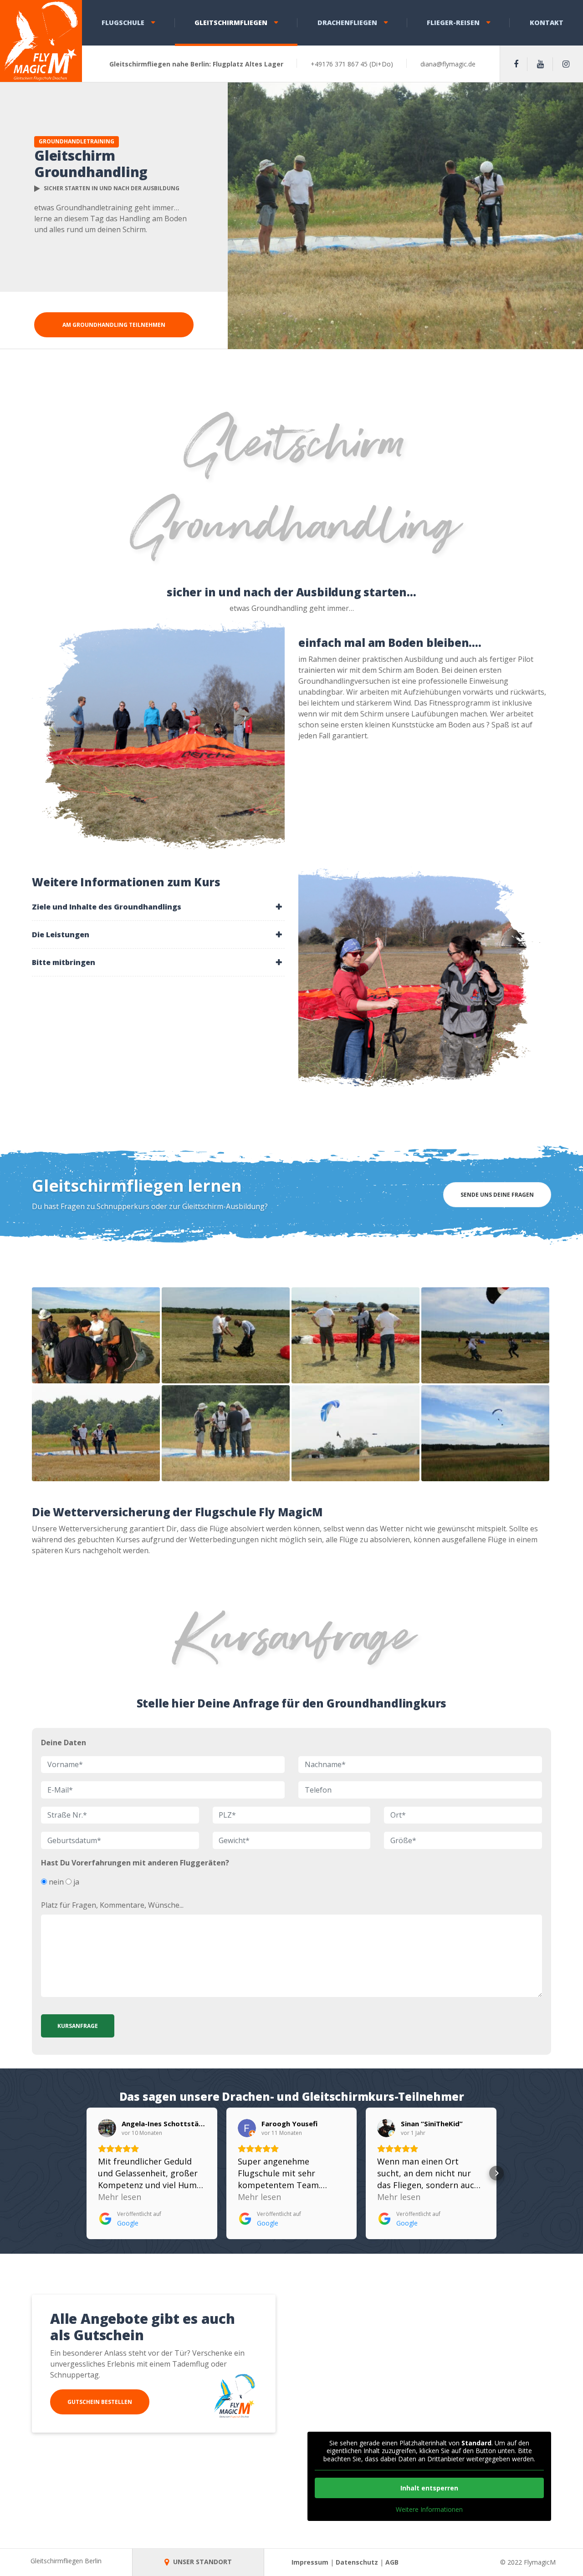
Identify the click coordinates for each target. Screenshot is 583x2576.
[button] (87, 2173)
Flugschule (123, 23)
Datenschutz (357, 2562)
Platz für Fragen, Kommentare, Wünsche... (112, 1905)
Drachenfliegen (347, 23)
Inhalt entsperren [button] (429, 2488)
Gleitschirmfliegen (231, 23)
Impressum (310, 2562)
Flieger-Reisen (453, 23)
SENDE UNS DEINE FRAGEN (497, 1195)
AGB (392, 2562)
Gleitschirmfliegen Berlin (66, 2561)
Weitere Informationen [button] (429, 2510)
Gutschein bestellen (100, 2402)
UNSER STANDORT (202, 2562)
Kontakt (547, 23)
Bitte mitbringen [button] (64, 962)
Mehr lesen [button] (120, 2197)
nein (55, 1882)
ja (75, 1882)
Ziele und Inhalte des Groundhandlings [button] (107, 907)
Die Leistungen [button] (61, 935)
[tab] (158, 907)
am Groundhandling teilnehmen (114, 325)
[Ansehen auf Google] (107, 2128)
